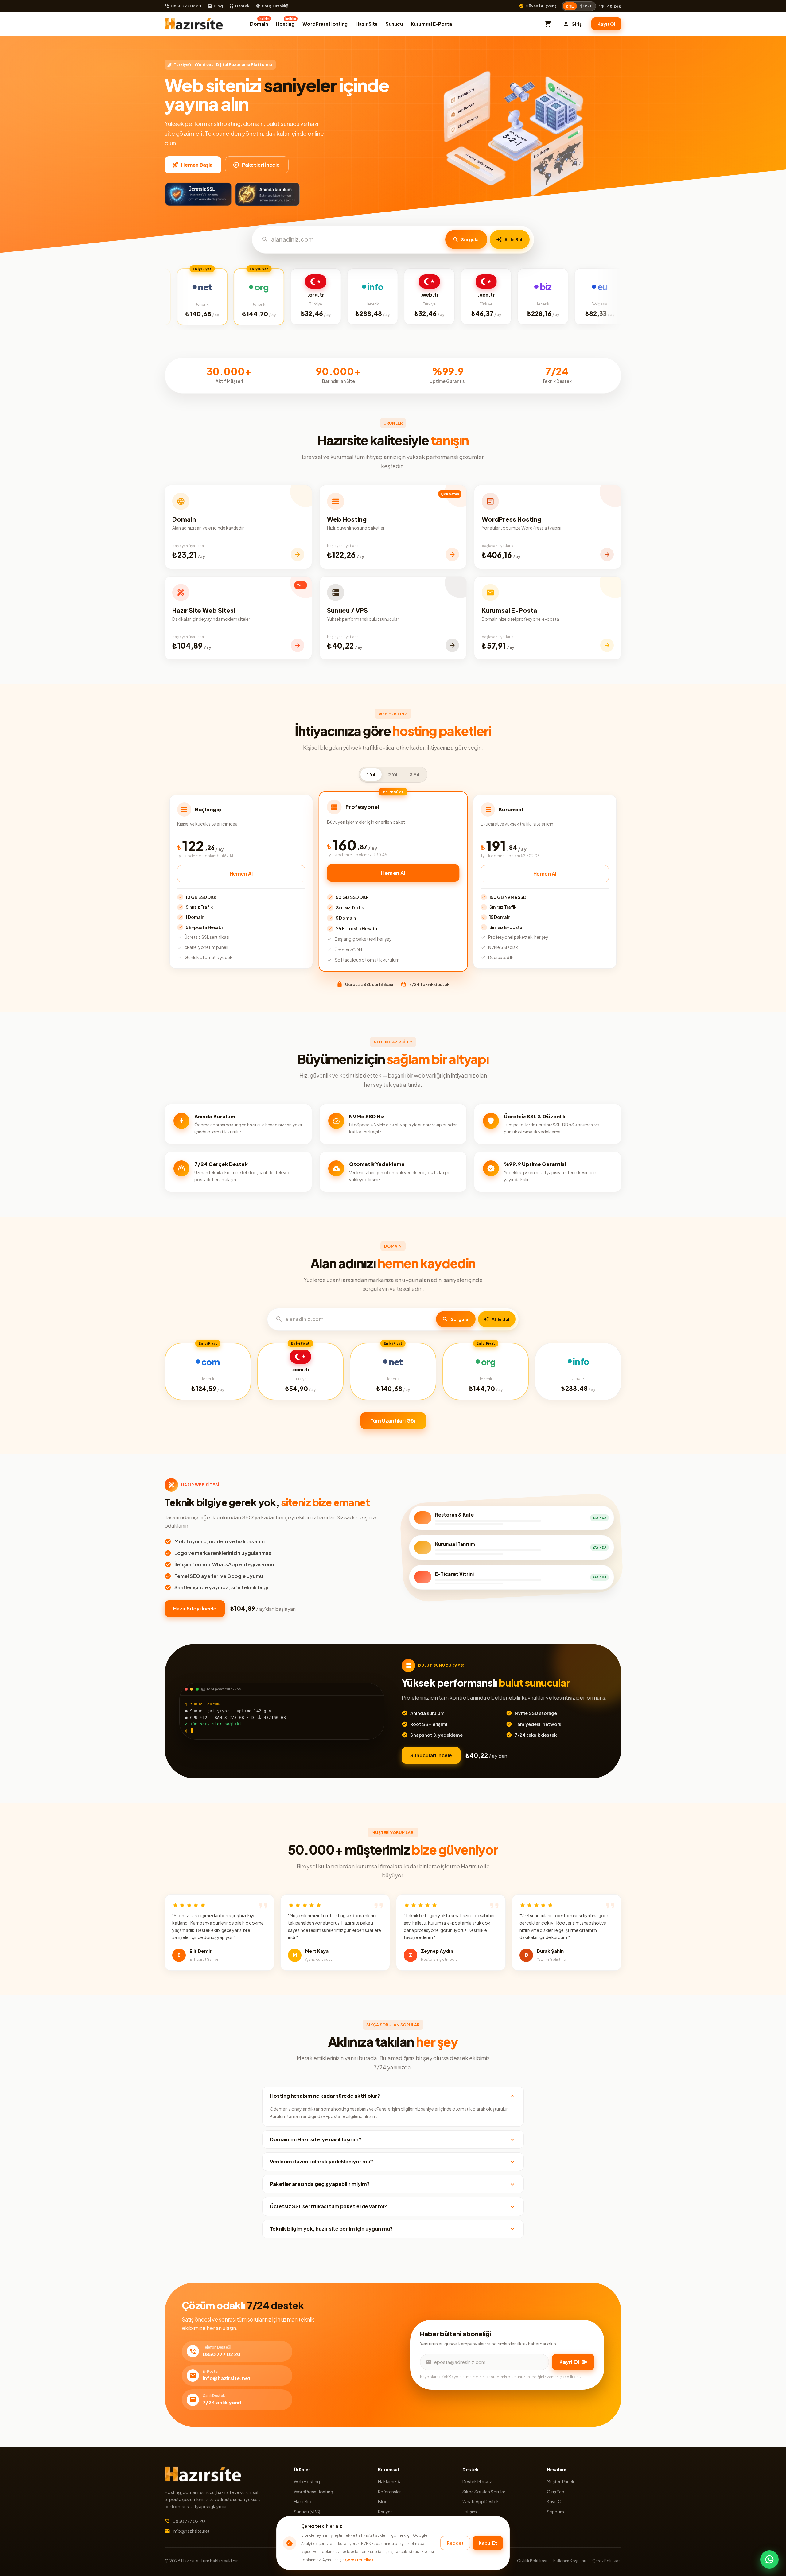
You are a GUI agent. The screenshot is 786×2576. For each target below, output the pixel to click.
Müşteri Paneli (560, 2481)
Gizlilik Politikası (532, 2561)
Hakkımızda (390, 2481)
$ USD (586, 6)
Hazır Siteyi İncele (195, 1609)
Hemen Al (241, 874)
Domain (260, 22)
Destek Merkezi (478, 2481)
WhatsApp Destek (481, 2501)
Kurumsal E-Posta (431, 24)
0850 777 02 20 (186, 6)
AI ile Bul (513, 239)
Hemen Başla (197, 165)
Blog (218, 6)
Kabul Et (488, 2543)
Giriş (576, 24)
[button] (393, 2096)
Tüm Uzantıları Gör (393, 1421)
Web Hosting (307, 2481)
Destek (242, 6)
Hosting (286, 22)
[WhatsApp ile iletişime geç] (769, 2559)
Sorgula (470, 239)
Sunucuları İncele (431, 1755)
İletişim (470, 2512)
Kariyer (385, 2512)
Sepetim (555, 2512)
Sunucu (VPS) (307, 2512)
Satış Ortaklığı (276, 6)
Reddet (455, 2543)
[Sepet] (548, 24)
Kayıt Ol (606, 24)
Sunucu (394, 24)
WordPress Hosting (325, 24)
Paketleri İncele (261, 165)
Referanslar (389, 2492)
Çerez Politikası (360, 2560)
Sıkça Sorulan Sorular (484, 2492)
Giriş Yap (556, 2492)
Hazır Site (367, 24)
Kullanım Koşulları (570, 2561)
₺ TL (570, 6)
